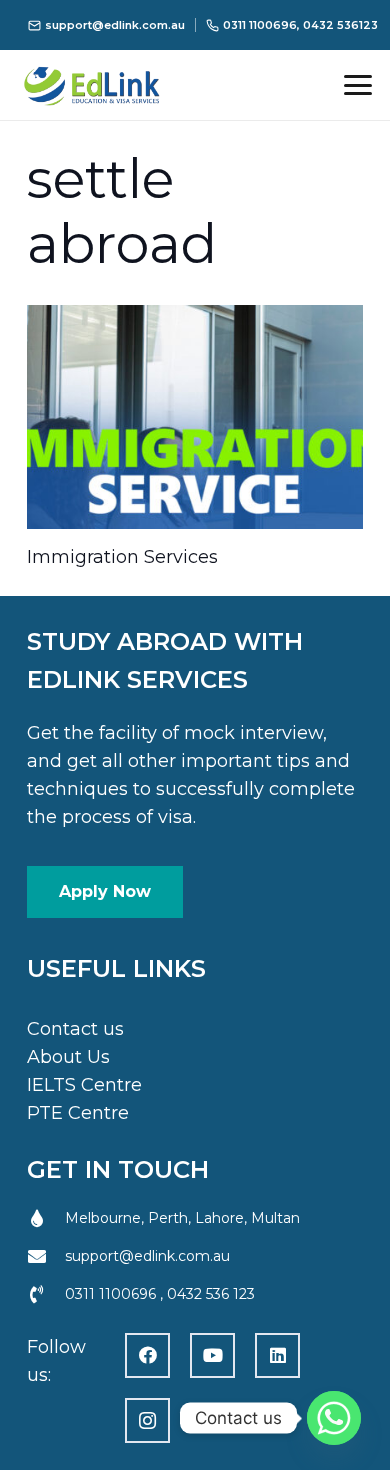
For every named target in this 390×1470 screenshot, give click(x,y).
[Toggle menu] (358, 85)
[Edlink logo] (118, 85)
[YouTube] (212, 1355)
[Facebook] (147, 1355)
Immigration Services (122, 557)
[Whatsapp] (334, 1418)
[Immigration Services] (195, 417)
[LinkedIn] (277, 1355)
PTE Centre (78, 1113)
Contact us (75, 1029)
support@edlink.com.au (115, 25)
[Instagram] (147, 1420)
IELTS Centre (84, 1085)
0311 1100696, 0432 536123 (300, 25)
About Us (68, 1057)
